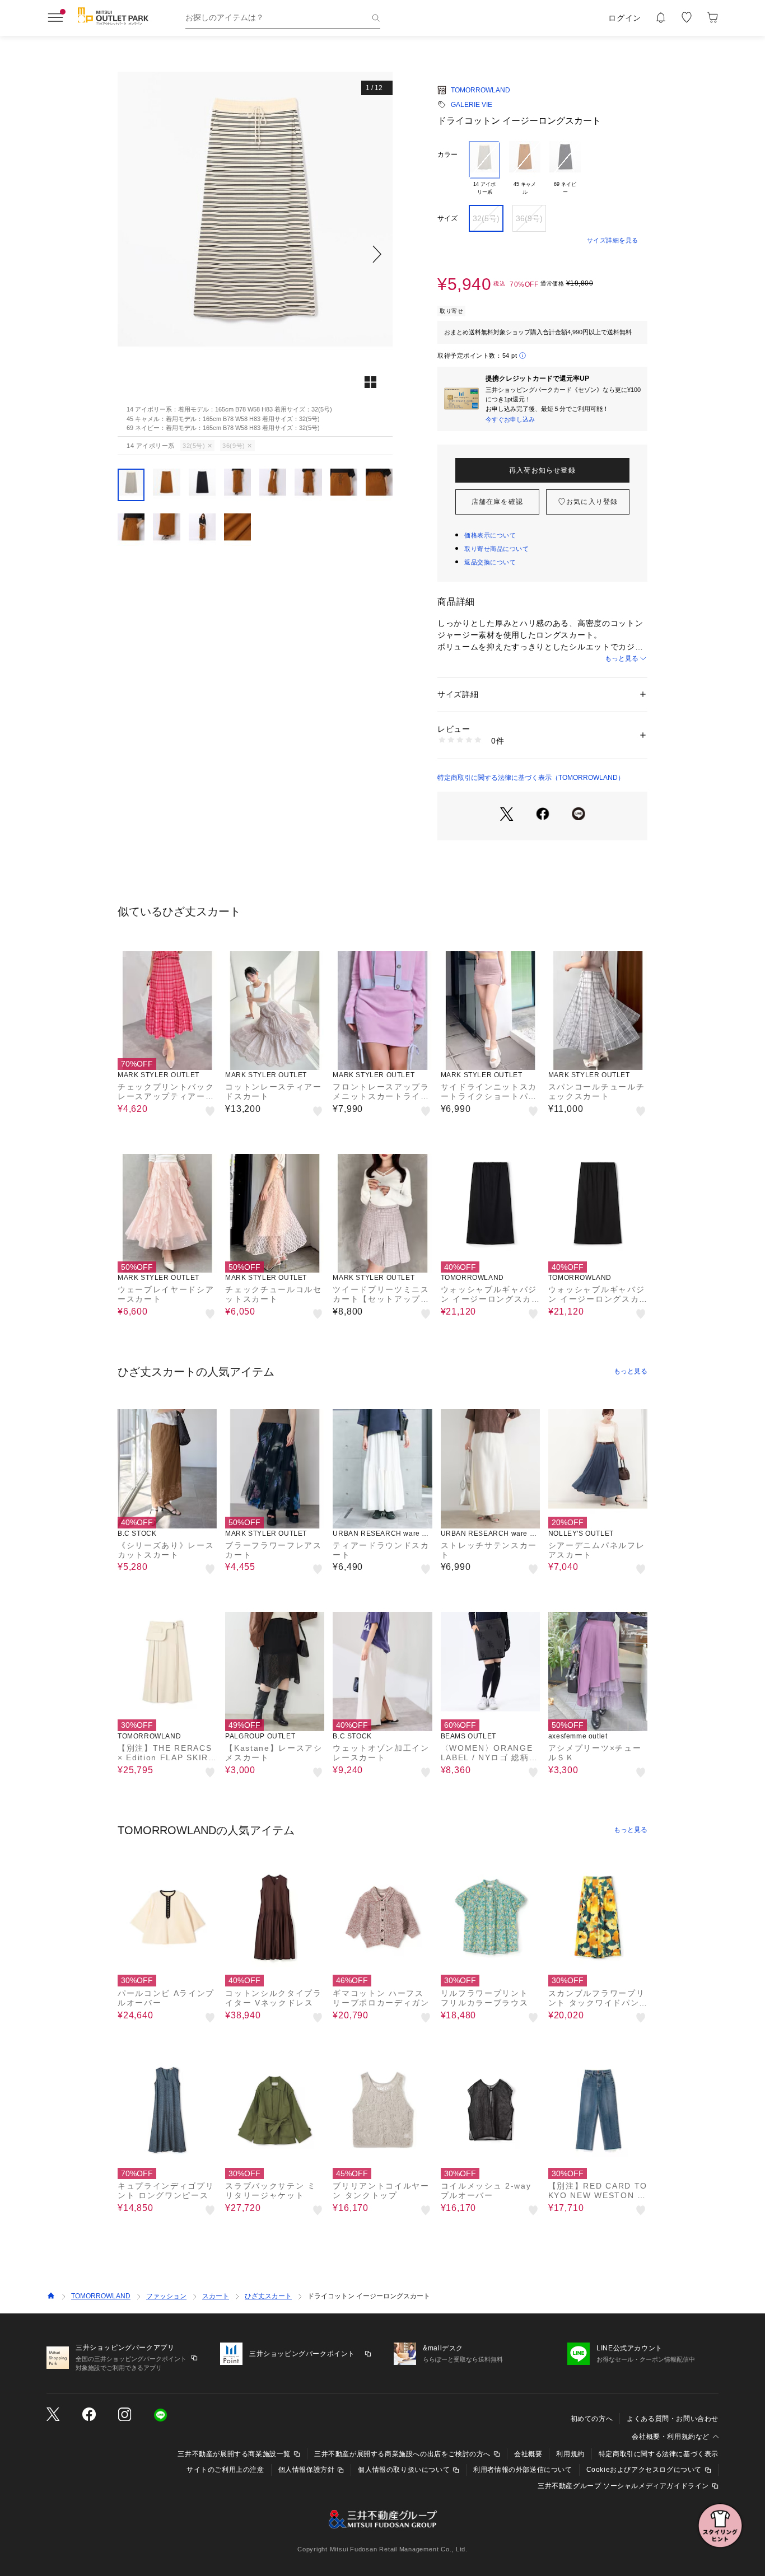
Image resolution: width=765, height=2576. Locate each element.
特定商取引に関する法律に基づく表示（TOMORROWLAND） (531, 778)
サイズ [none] (447, 218)
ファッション (166, 2296)
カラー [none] (447, 155)
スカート (216, 2296)
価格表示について (490, 535)
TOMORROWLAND (481, 90)
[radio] (484, 169)
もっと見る (622, 658)
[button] (255, 254)
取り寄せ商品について (497, 549)
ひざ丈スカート (268, 2296)
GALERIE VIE (472, 105)
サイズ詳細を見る (613, 240)
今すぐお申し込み (510, 419)
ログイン (625, 18)
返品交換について (490, 562)
